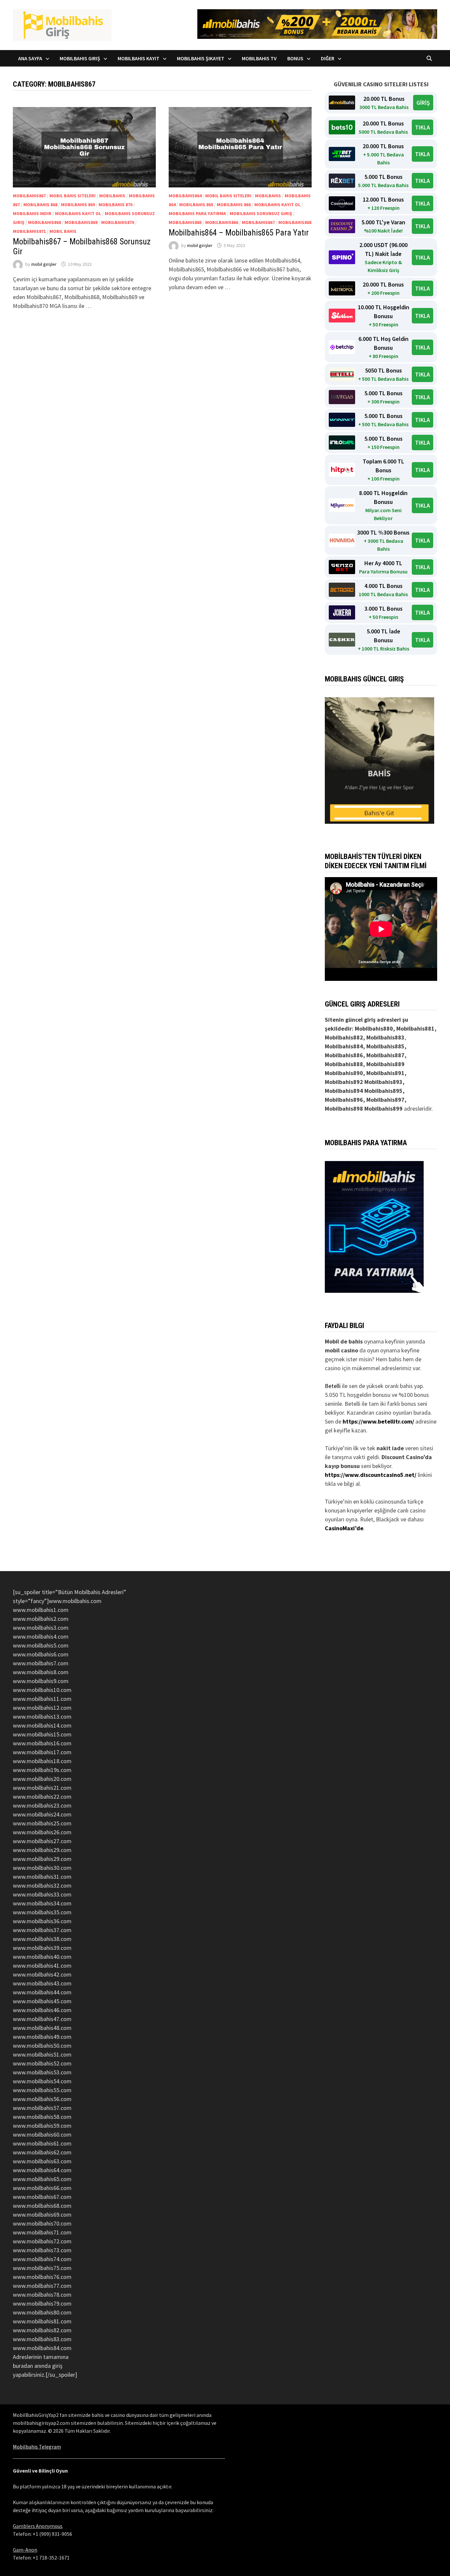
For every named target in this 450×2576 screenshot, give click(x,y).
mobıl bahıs (63, 231)
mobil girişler (44, 264)
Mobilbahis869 (81, 222)
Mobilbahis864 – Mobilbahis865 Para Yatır (239, 233)
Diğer (328, 58)
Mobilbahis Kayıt (139, 58)
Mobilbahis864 (185, 196)
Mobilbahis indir (32, 213)
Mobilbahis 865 (196, 205)
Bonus (295, 58)
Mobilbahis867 (29, 196)
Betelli (333, 1386)
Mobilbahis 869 (78, 205)
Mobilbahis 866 (234, 205)
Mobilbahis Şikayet (201, 58)
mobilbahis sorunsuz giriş (261, 213)
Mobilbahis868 (44, 222)
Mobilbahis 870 (115, 205)
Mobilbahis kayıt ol (78, 213)
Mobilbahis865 (185, 222)
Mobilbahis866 (222, 222)
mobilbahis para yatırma (197, 213)
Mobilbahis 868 (40, 205)
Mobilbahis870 (118, 222)
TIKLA (422, 127)
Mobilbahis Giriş (80, 58)
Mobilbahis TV (259, 58)
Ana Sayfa (30, 58)
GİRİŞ (423, 103)
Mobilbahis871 (29, 231)
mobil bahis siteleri (72, 196)
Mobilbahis (112, 196)
